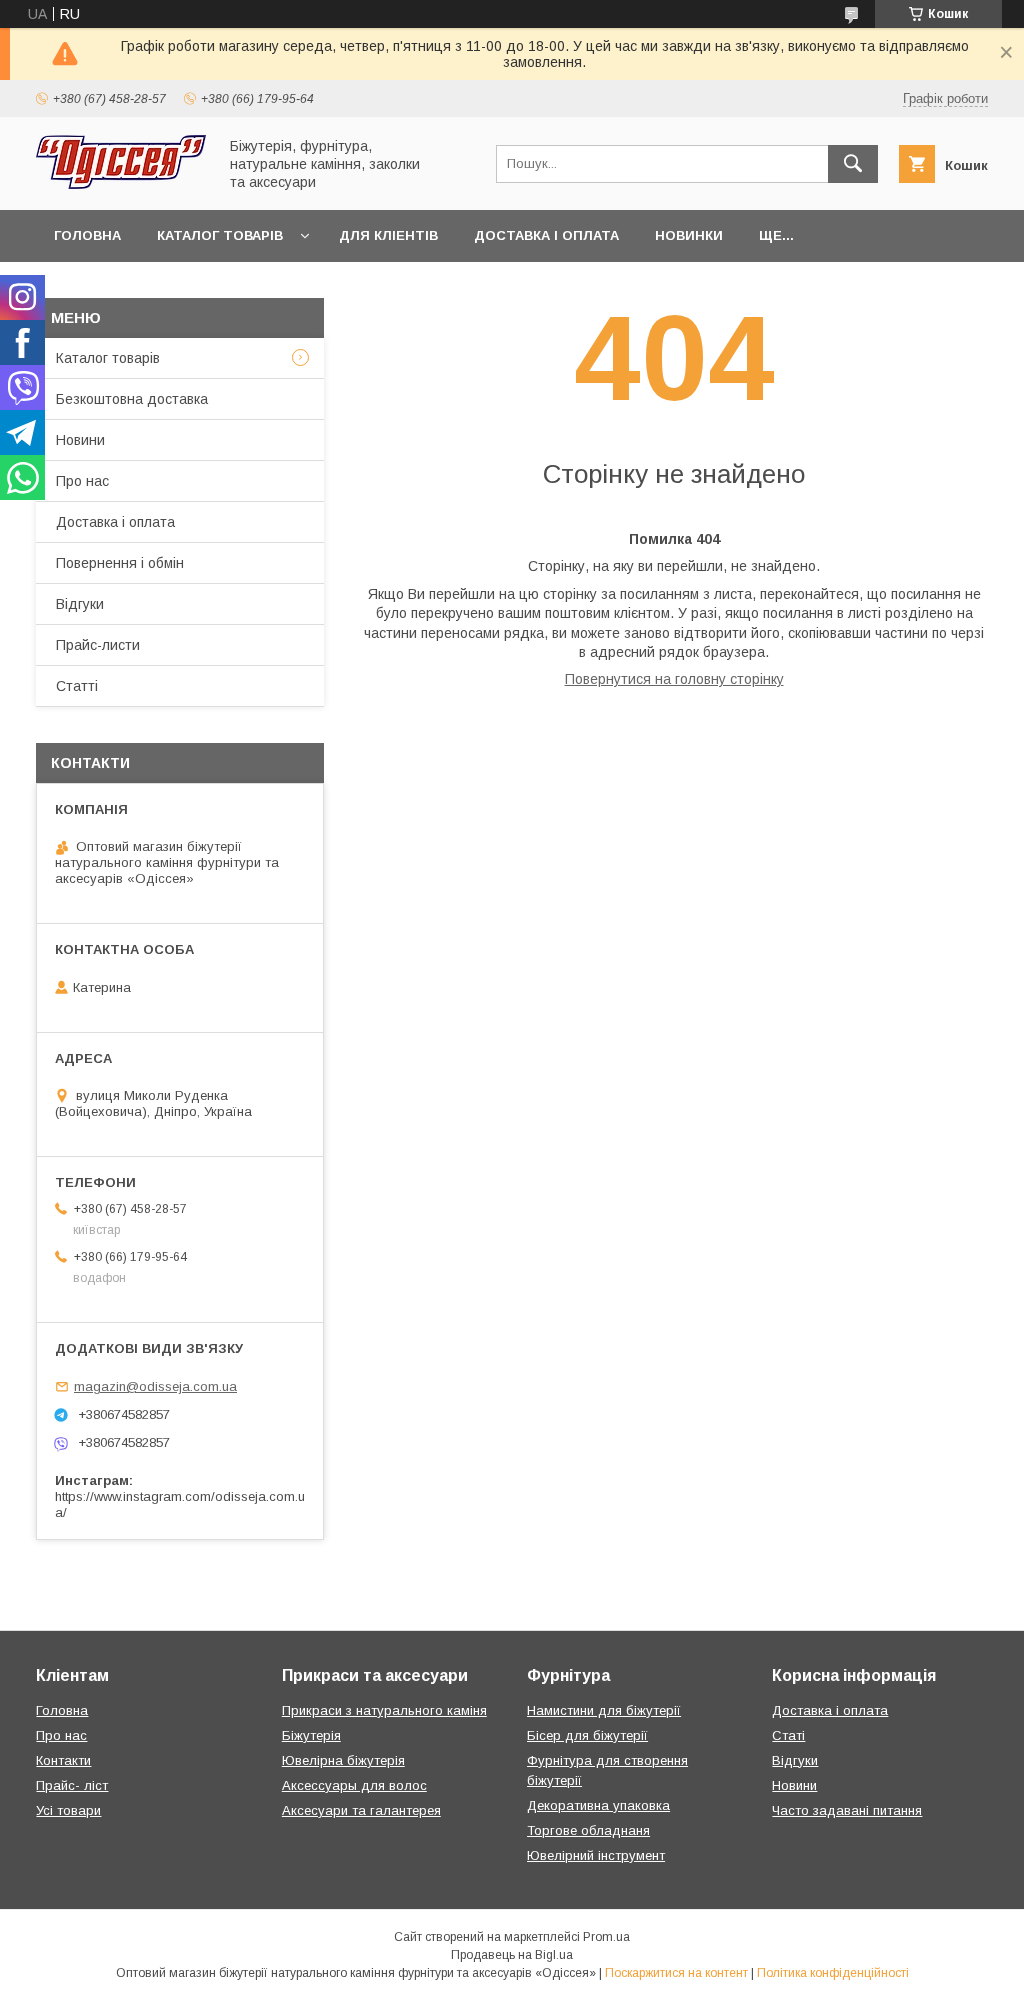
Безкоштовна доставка (132, 399)
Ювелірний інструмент (596, 1855)
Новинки (689, 235)
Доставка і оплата (546, 235)
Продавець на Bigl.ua (512, 1955)
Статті (77, 686)
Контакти (63, 1760)
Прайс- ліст (72, 1785)
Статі (788, 1735)
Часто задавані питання (847, 1810)
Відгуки (80, 604)
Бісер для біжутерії (587, 1735)
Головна (87, 235)
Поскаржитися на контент (676, 1973)
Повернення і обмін (120, 563)
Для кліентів (388, 235)
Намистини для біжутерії (604, 1710)
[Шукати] (853, 164)
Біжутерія (311, 1735)
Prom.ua (606, 1937)
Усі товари (68, 1810)
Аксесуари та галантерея (361, 1810)
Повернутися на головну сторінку (674, 679)
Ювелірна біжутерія (343, 1760)
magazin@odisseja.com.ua (155, 1386)
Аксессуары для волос (354, 1785)
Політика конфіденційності (833, 1973)
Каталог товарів (220, 235)
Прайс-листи (98, 645)
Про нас (82, 481)
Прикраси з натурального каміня (384, 1710)
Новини (80, 440)
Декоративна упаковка (598, 1805)
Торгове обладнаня (588, 1830)
